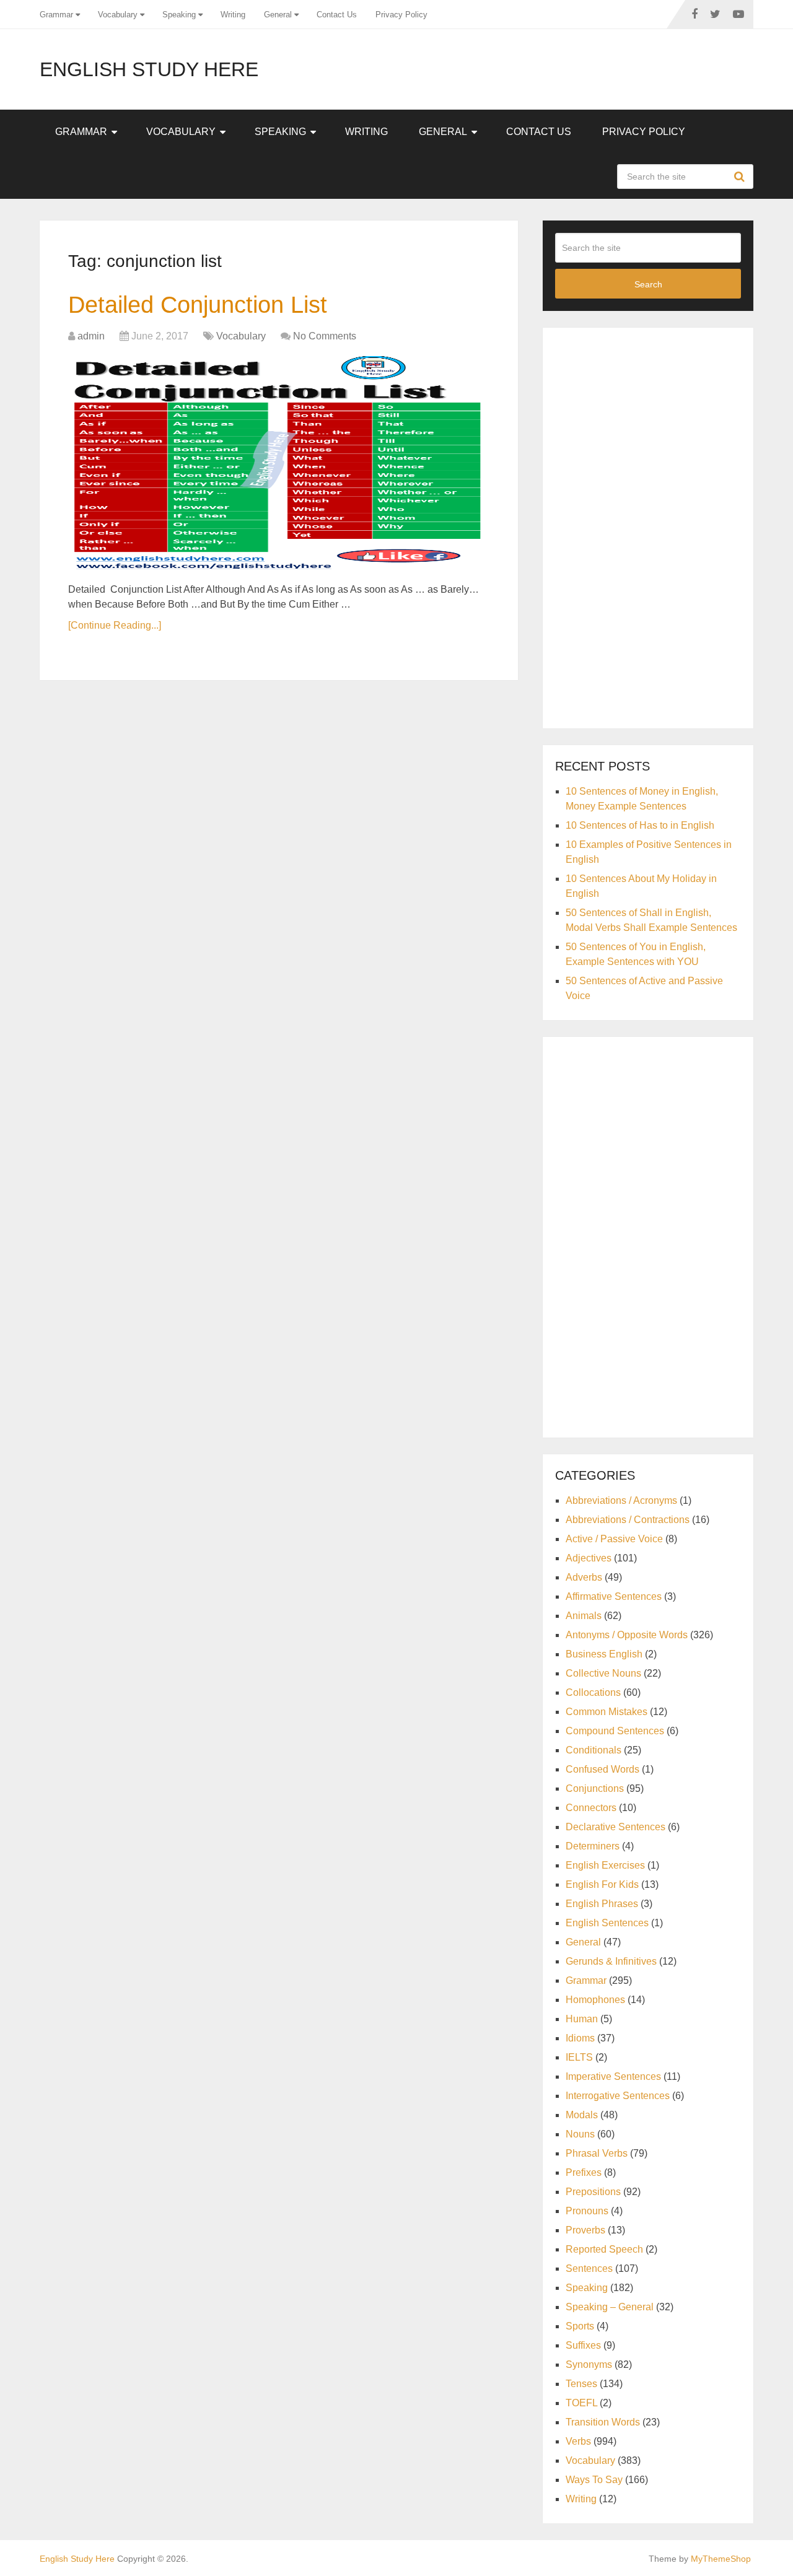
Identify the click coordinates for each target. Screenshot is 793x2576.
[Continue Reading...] (115, 625)
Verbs (578, 2441)
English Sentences (607, 1923)
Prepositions (593, 2192)
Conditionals (594, 1750)
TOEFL (581, 2403)
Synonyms (589, 2364)
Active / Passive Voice (614, 1539)
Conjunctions (595, 1788)
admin (91, 336)
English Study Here (149, 69)
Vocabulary (118, 15)
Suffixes (583, 2345)
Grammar (56, 15)
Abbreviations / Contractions (628, 1520)
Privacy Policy (401, 15)
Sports (580, 2326)
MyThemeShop (721, 2559)
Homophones (595, 2000)
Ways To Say (594, 2480)
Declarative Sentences (616, 1827)
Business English (604, 1654)
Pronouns (587, 2211)
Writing (233, 15)
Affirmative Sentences (614, 1596)
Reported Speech (604, 2249)
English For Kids (602, 1884)
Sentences (589, 2268)
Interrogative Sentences (618, 2096)
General (278, 15)
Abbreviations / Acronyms (621, 1500)
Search (741, 177)
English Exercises (605, 1865)
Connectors (591, 1808)
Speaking (179, 15)
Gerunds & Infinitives (611, 1961)
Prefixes (584, 2172)
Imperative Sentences (613, 2076)
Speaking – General (610, 2307)
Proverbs (585, 2230)
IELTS (579, 2057)
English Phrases (602, 1904)
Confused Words (602, 1769)
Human (582, 2019)
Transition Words (603, 2422)
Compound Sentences (615, 1731)
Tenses (581, 2384)
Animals (584, 1616)
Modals (582, 2115)
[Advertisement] (648, 526)
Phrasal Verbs (597, 2153)
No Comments (325, 336)
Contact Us (337, 15)
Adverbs (584, 1577)
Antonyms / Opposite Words (627, 1635)
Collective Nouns (603, 1673)
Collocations (593, 1692)
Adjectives (589, 1558)
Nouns (580, 2134)
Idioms (580, 2038)
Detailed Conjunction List (198, 305)
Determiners (593, 1846)
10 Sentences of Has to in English (640, 825)
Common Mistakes (607, 1712)
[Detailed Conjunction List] (279, 465)
